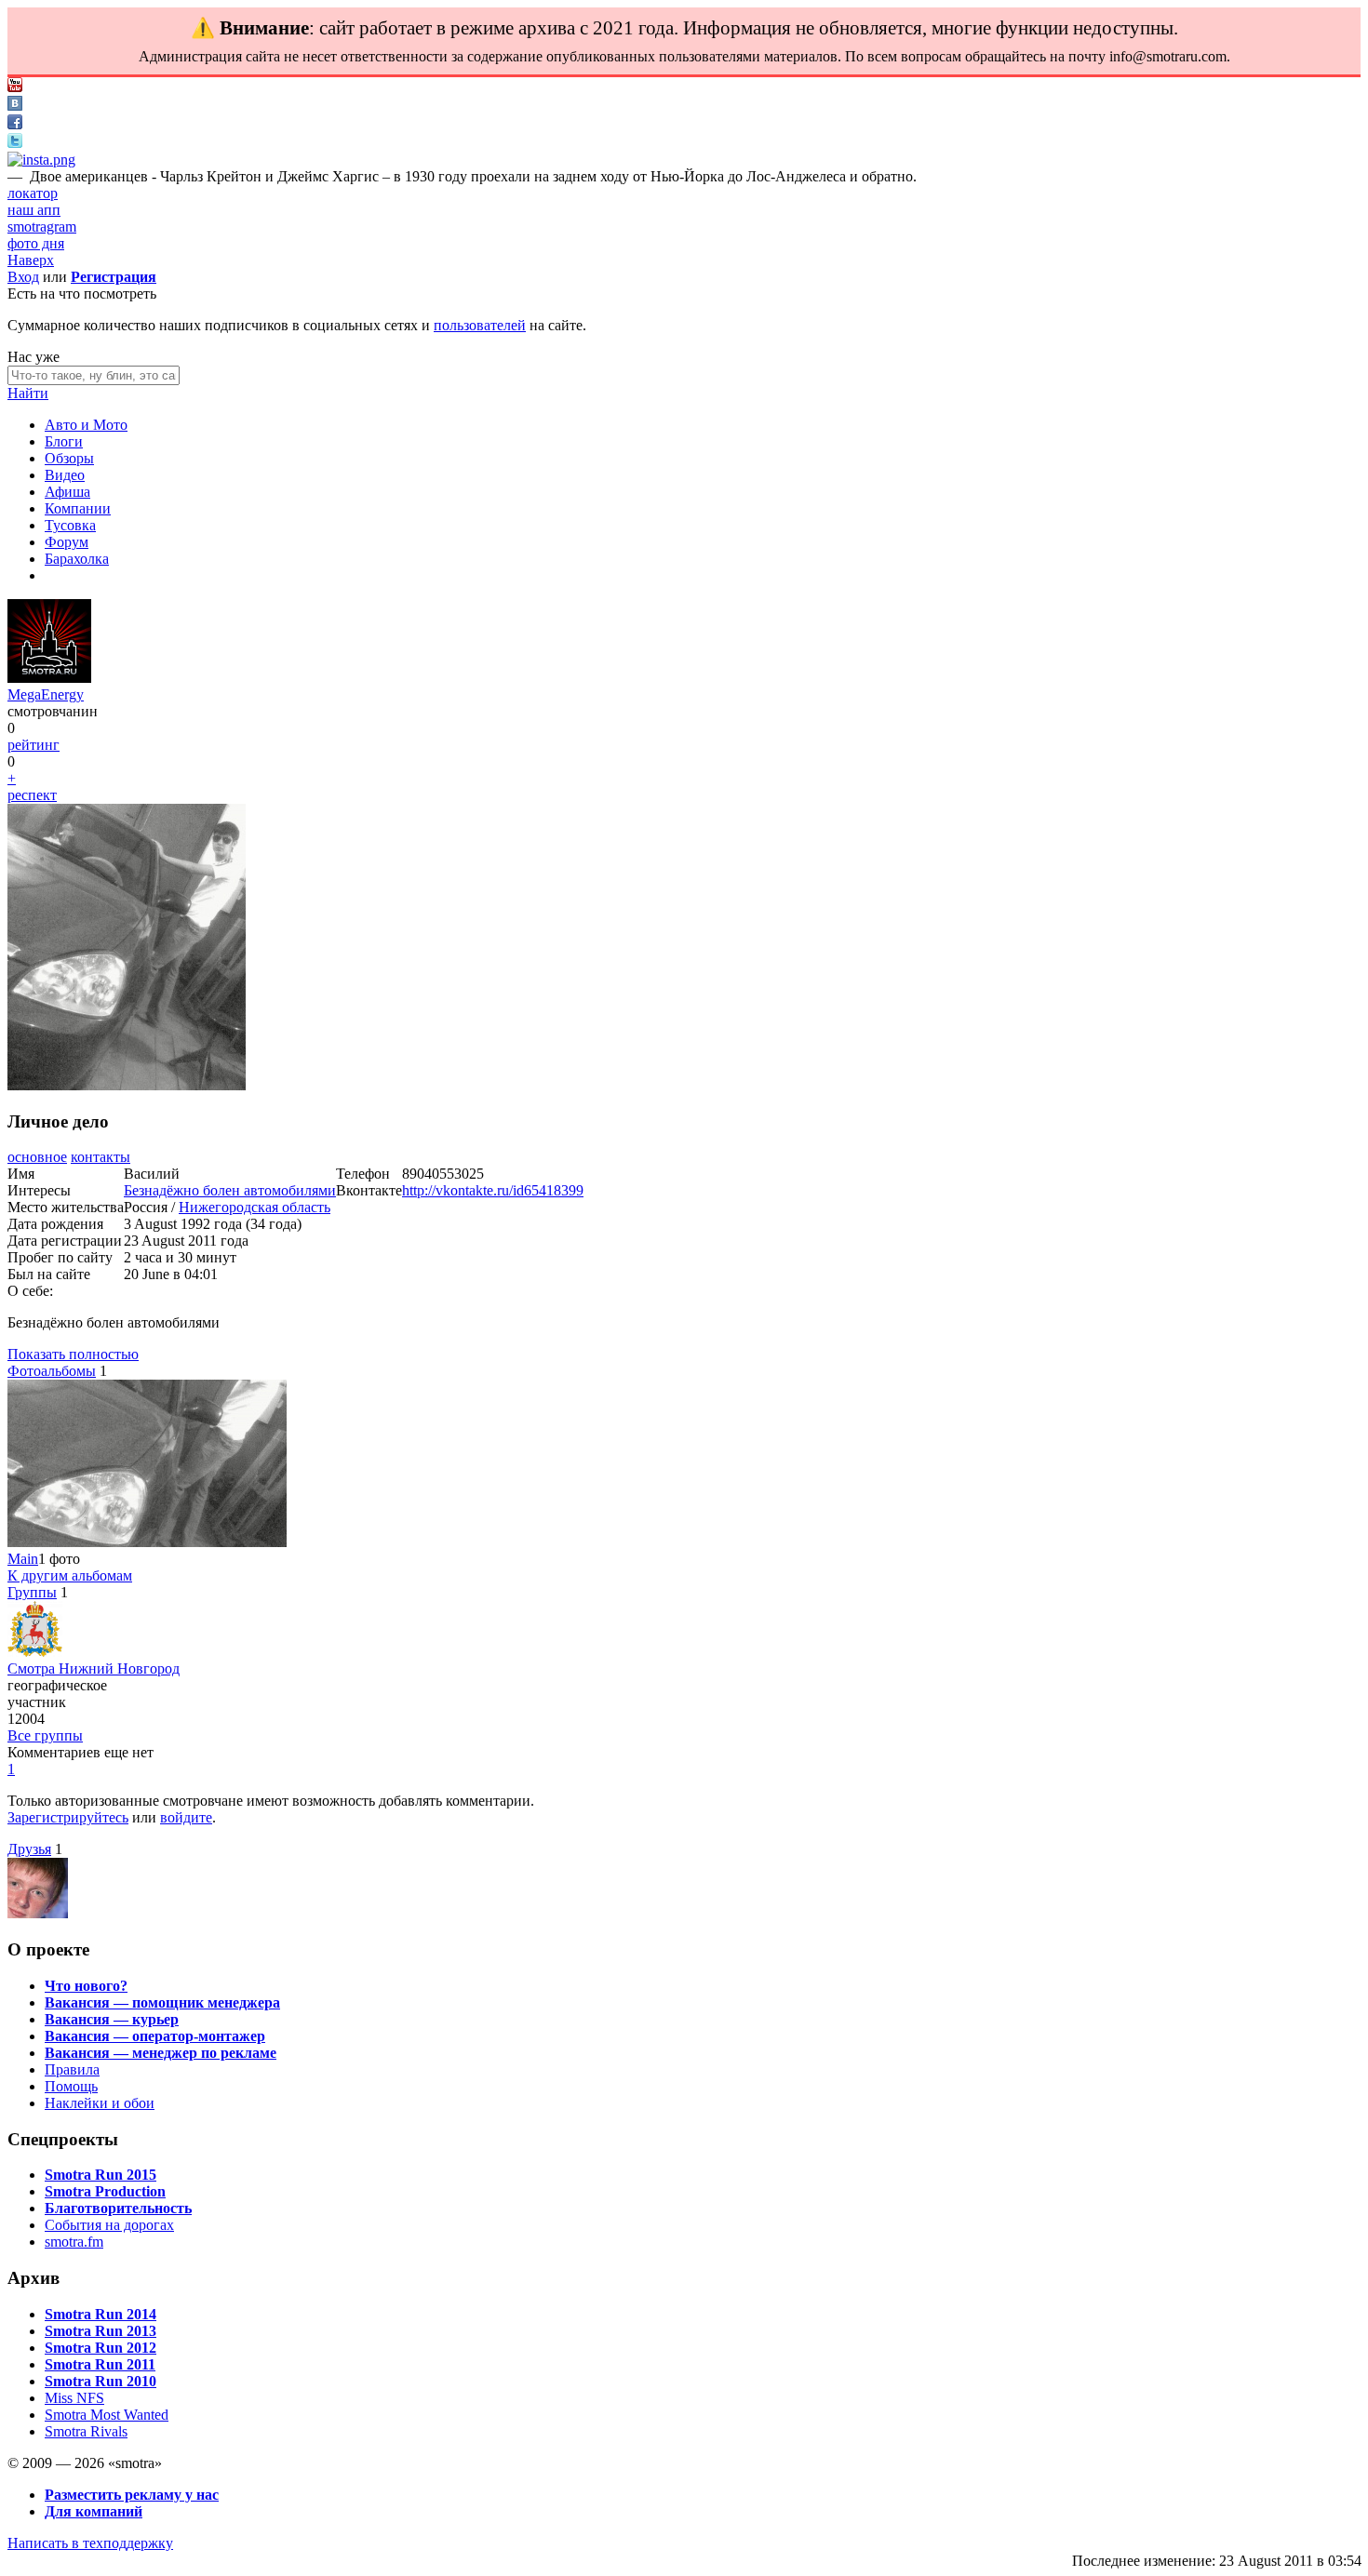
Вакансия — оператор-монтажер (155, 2036)
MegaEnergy (46, 694)
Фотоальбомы (52, 1371)
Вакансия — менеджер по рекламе (161, 2053)
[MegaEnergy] (49, 678)
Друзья (29, 1849)
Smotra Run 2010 (101, 2381)
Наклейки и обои (100, 2103)
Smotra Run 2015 (101, 2175)
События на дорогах (109, 2225)
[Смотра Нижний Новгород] (35, 1652)
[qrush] (38, 1913)
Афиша (67, 492)
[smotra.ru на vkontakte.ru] (15, 106)
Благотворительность (118, 2208)
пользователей (480, 325)
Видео (65, 475)
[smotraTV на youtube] (15, 87)
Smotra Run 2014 (101, 2314)
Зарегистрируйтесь (68, 1817)
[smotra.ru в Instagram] (41, 160)
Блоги (64, 441)
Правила (72, 2069)
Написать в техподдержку (90, 2543)
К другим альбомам (70, 1575)
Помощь (71, 2086)
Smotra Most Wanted (107, 2415)
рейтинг (34, 745)
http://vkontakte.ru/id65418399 (493, 1190)
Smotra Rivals (86, 2431)
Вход (23, 277)
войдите (186, 1817)
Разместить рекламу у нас (132, 2495)
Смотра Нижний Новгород (94, 1668)
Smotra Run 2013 (101, 2331)
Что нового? (86, 1986)
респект (32, 795)
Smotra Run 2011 (100, 2364)
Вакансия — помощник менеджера (162, 2002)
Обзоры (69, 458)
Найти (28, 393)
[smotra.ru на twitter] (15, 143)
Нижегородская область (255, 1207)
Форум (67, 542)
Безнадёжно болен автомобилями (230, 1190)
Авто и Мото (86, 425)
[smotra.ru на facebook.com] (15, 124)
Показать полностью (73, 1354)
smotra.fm (74, 2242)
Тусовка (70, 525)
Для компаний (94, 2511)
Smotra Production (105, 2191)
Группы (32, 1592)
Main (23, 1559)
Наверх (31, 260)
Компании (78, 508)
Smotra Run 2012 (101, 2348)
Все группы (45, 1735)
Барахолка (77, 559)
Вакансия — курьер (112, 2019)
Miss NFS (74, 2398)
